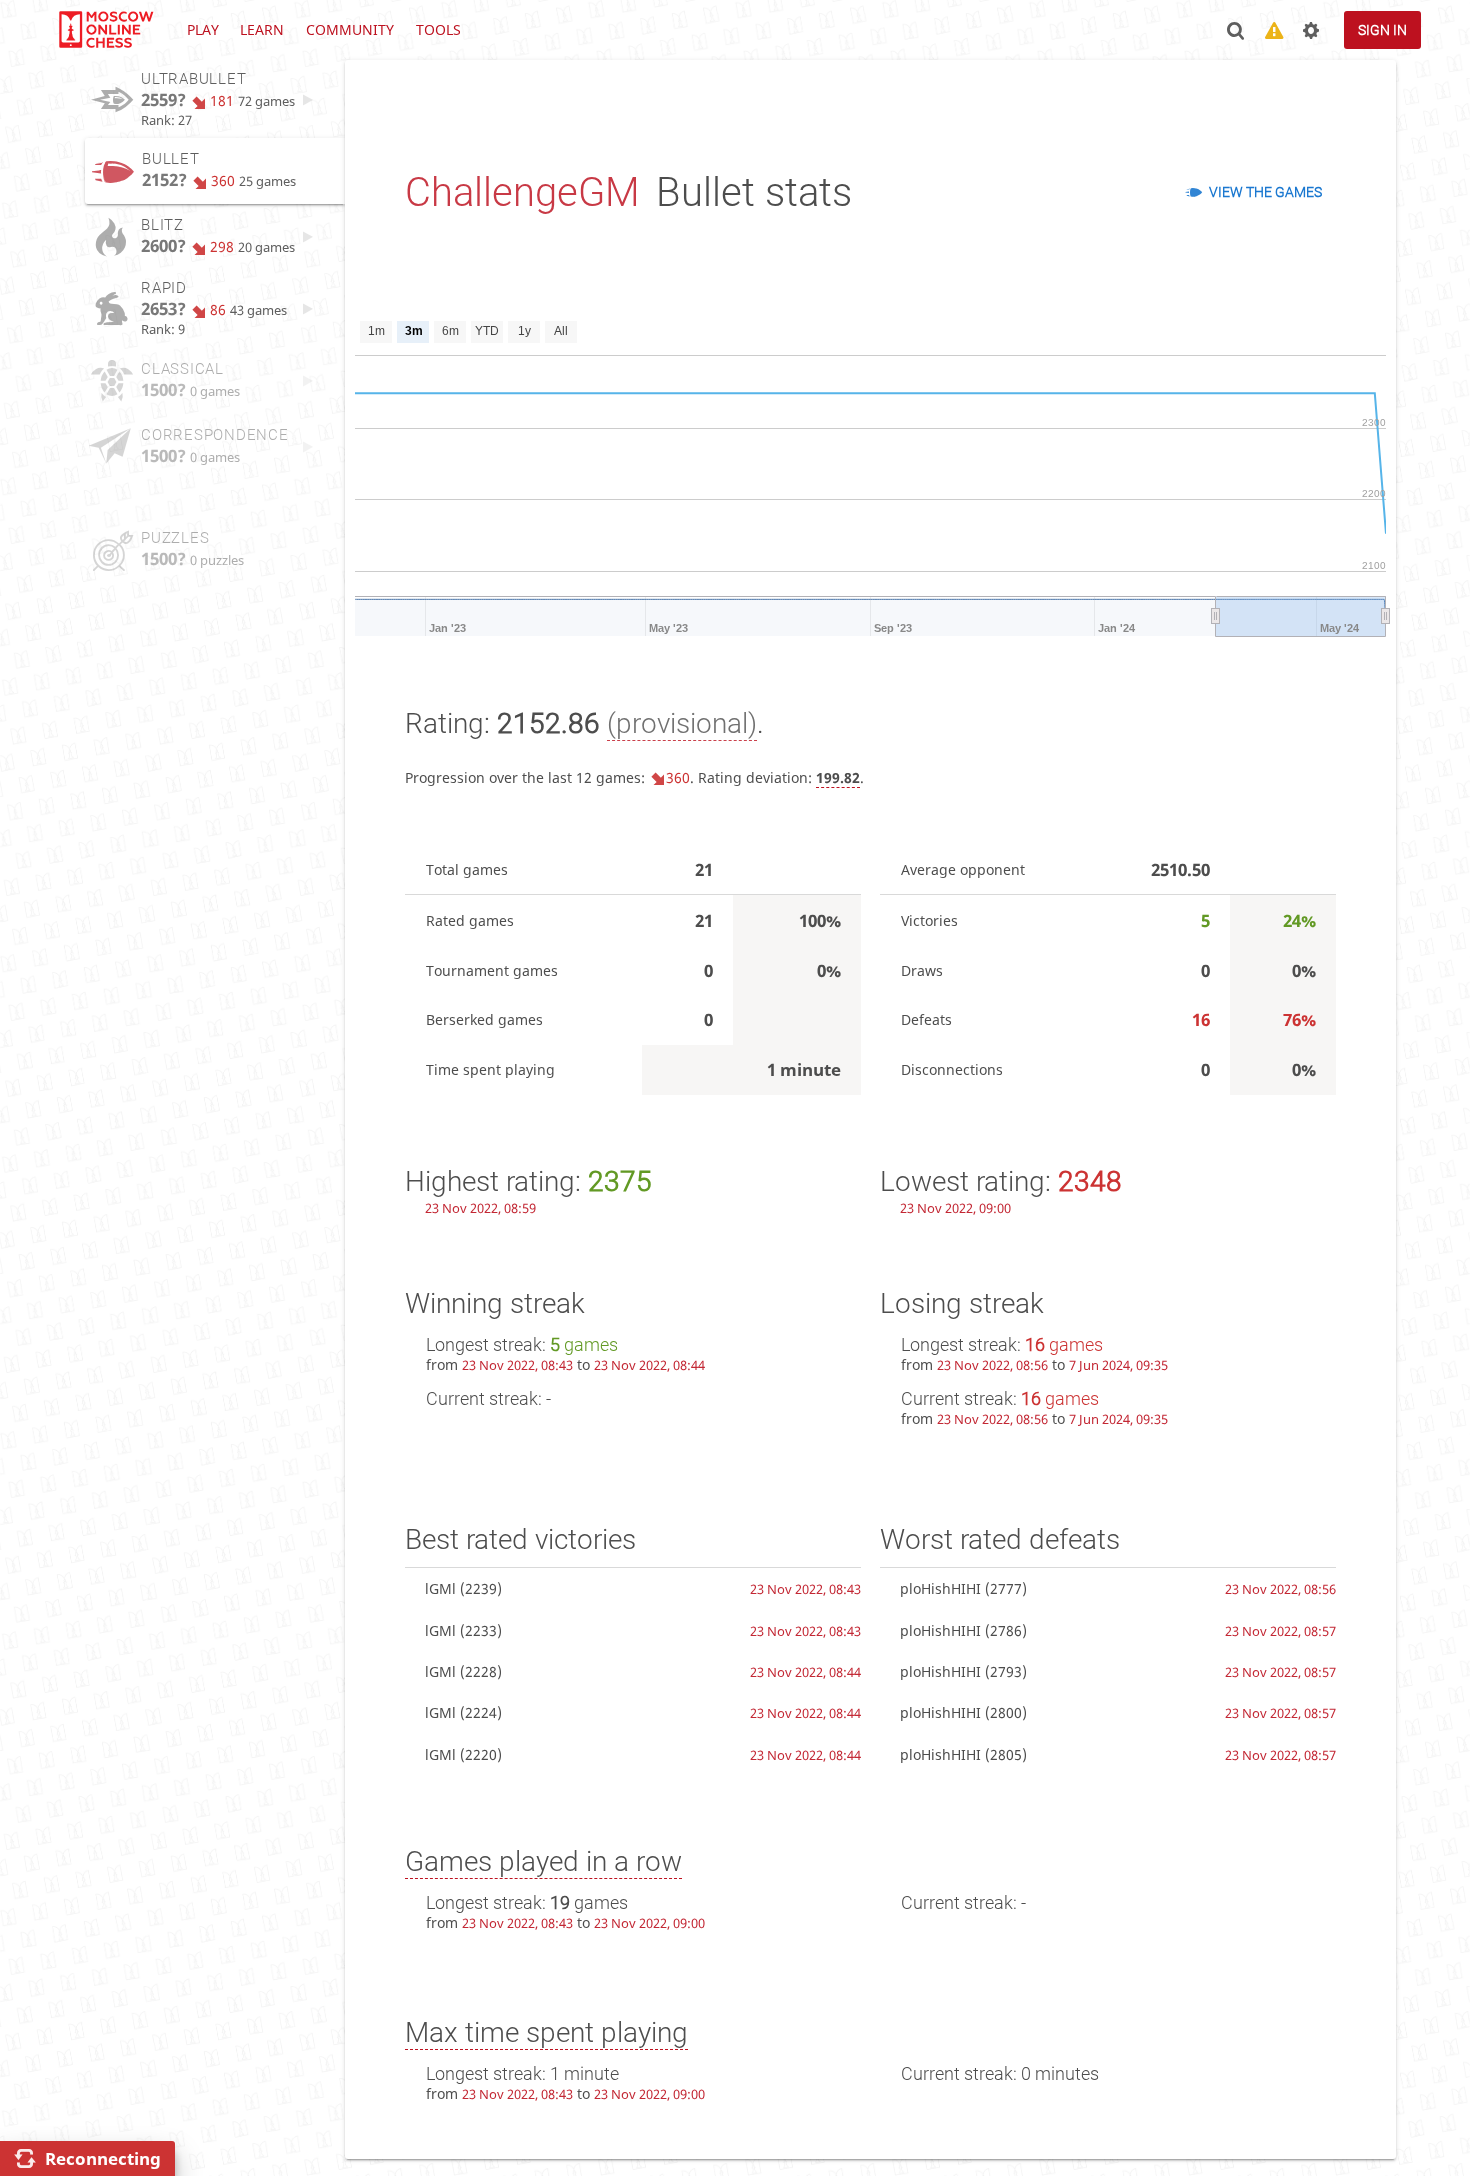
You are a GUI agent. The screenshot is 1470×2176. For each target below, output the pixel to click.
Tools (438, 29)
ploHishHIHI (940, 1588)
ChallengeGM (522, 192)
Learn (262, 29)
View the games (1265, 192)
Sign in (1382, 30)
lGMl (440, 1588)
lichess (105, 30)
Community (350, 29)
